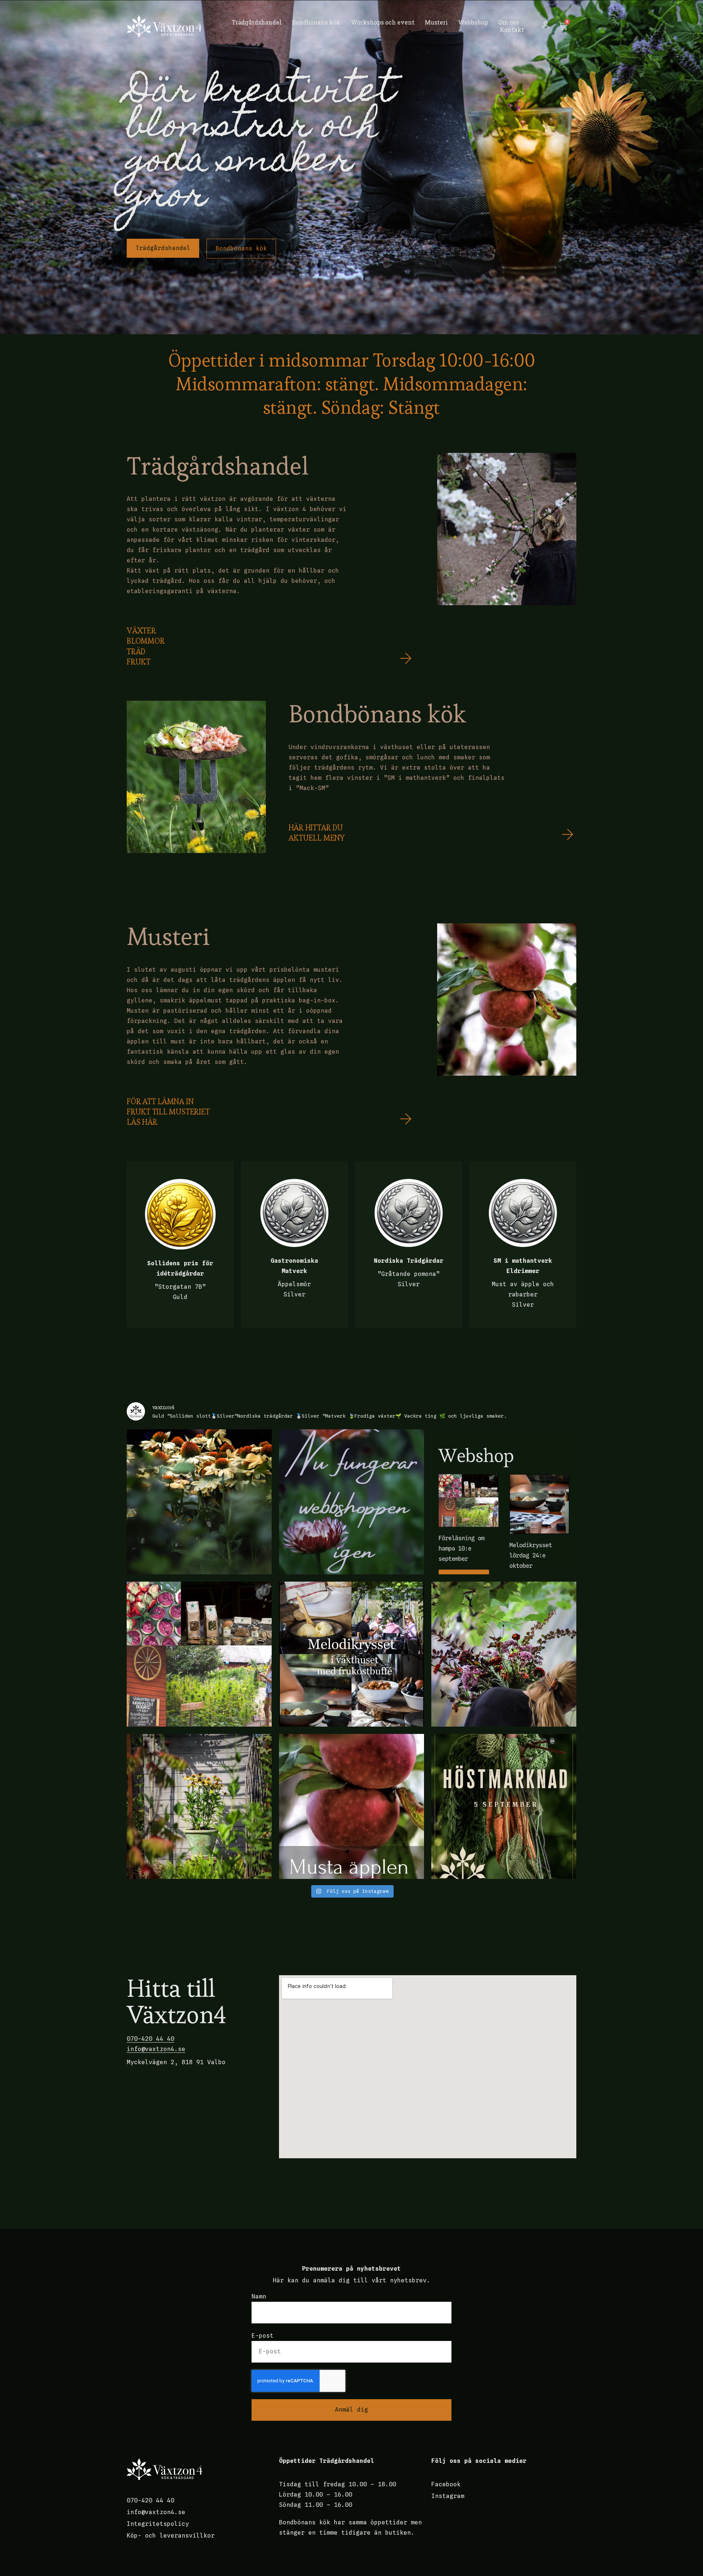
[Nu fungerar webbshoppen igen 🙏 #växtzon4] (351, 1502)
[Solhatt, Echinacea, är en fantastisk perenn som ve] (199, 1502)
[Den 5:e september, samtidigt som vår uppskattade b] (504, 1806)
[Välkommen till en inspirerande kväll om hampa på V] (199, 1654)
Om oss (509, 22)
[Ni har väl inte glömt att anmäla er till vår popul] (504, 1654)
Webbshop (473, 22)
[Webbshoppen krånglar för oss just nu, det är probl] (504, 1502)
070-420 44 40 (150, 2039)
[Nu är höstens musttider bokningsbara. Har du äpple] (351, 1806)
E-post (263, 2336)
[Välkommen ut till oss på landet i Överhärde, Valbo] (199, 1806)
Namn (259, 2296)
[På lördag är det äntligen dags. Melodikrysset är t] (351, 1654)
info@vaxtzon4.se (156, 2049)
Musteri (436, 22)
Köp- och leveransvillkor (171, 2536)
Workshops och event (383, 22)
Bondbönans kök (316, 22)
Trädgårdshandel (257, 22)
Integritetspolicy (158, 2524)
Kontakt (512, 30)
